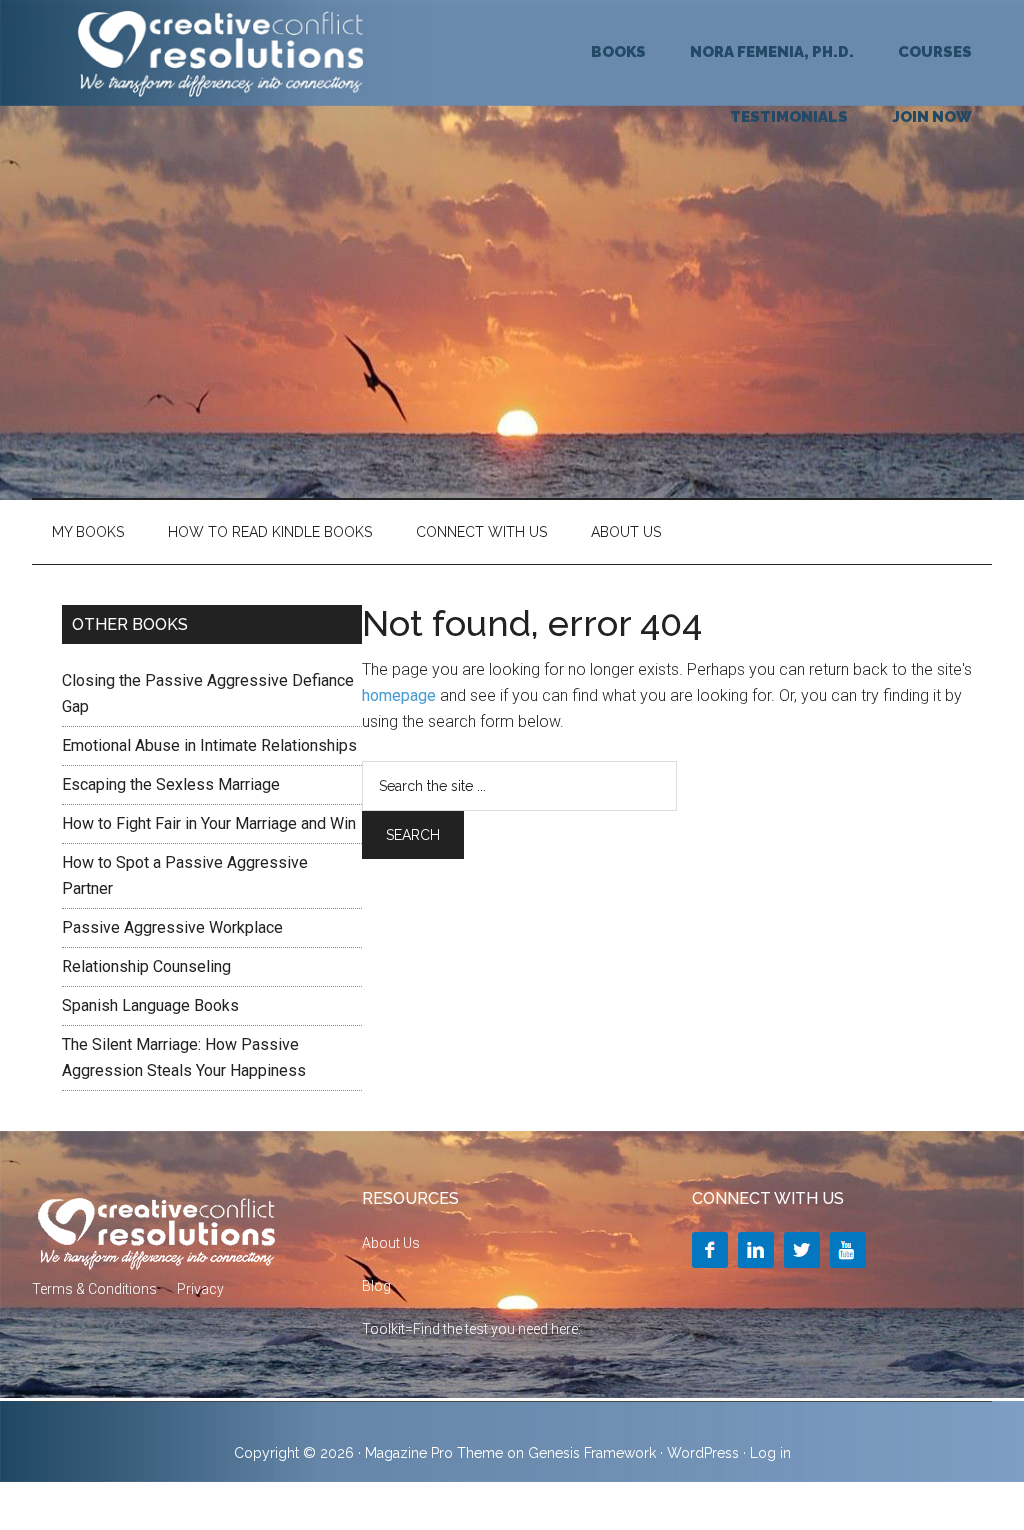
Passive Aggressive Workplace (172, 927)
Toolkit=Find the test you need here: (471, 1329)
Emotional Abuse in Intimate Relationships (209, 745)
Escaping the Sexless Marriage (171, 784)
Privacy (200, 1289)
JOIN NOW (932, 117)
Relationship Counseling (146, 966)
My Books (88, 532)
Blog (376, 1286)
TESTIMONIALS (789, 117)
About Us (626, 532)
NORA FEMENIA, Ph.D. (772, 52)
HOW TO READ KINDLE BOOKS (270, 532)
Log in (770, 1453)
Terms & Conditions (94, 1289)
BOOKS (618, 52)
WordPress (703, 1453)
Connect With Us (481, 532)
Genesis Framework (592, 1453)
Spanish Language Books (150, 1005)
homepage (399, 695)
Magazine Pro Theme (434, 1453)
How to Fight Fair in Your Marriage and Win (209, 823)
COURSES (935, 52)
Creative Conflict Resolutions (222, 53)
